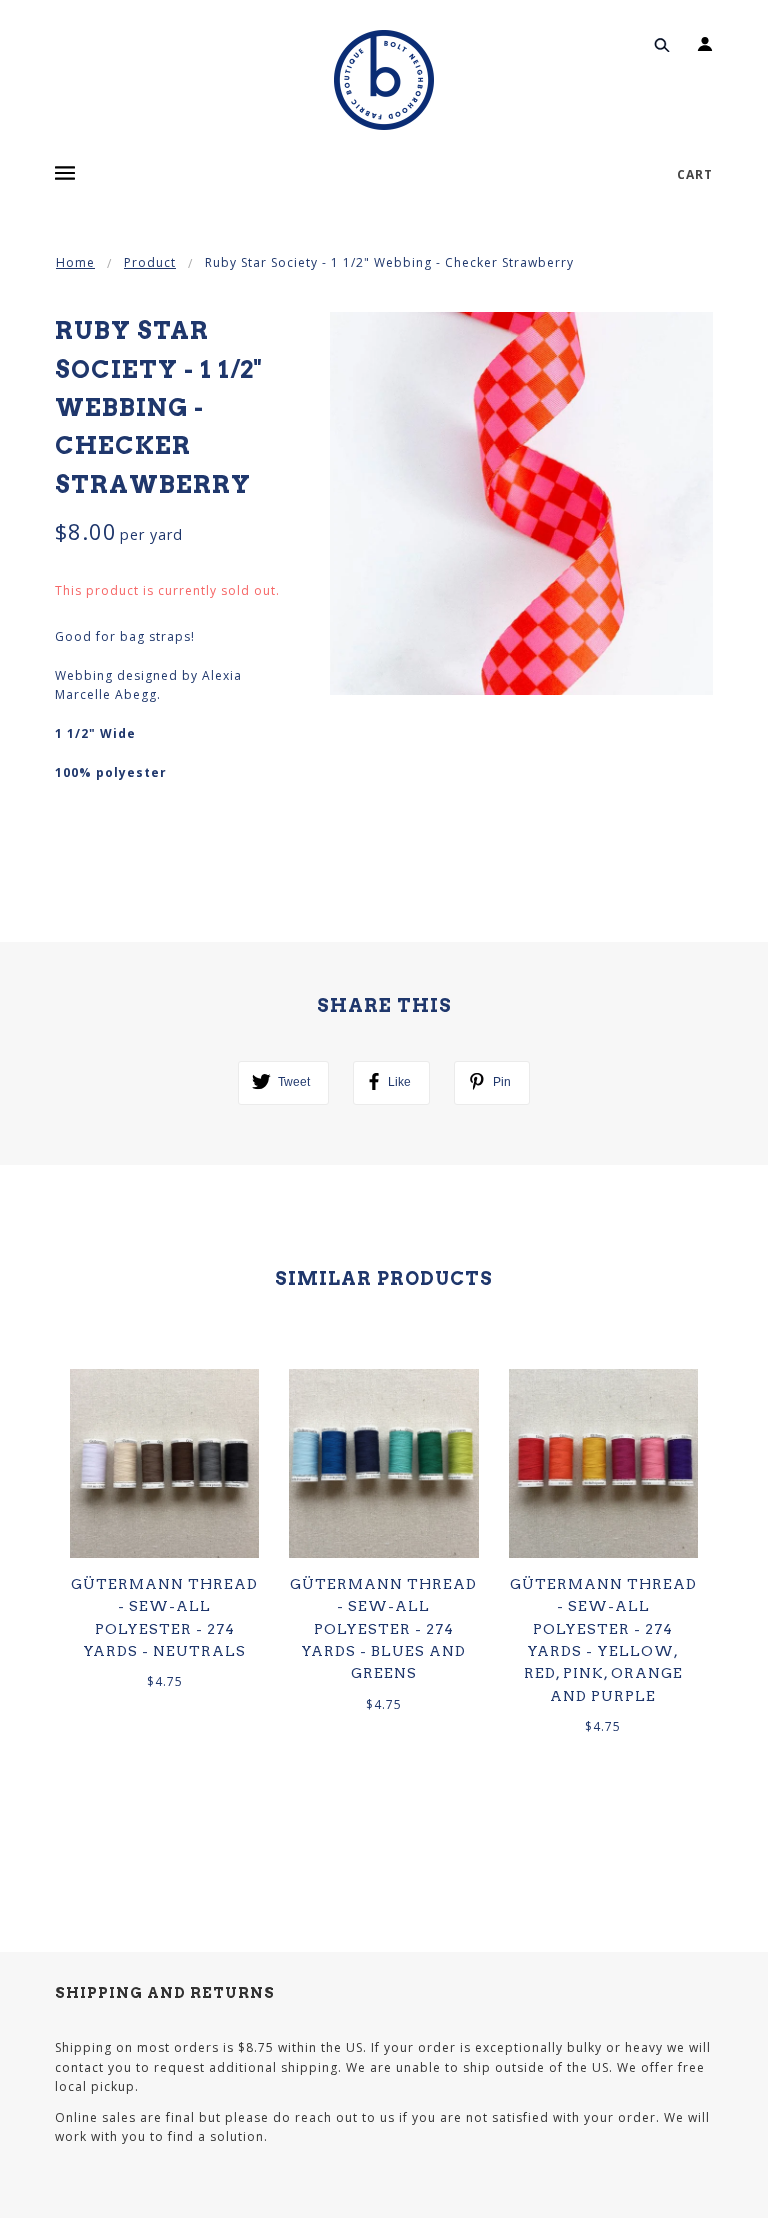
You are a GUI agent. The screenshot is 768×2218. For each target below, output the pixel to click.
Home (75, 262)
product (150, 262)
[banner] (384, 80)
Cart (695, 174)
